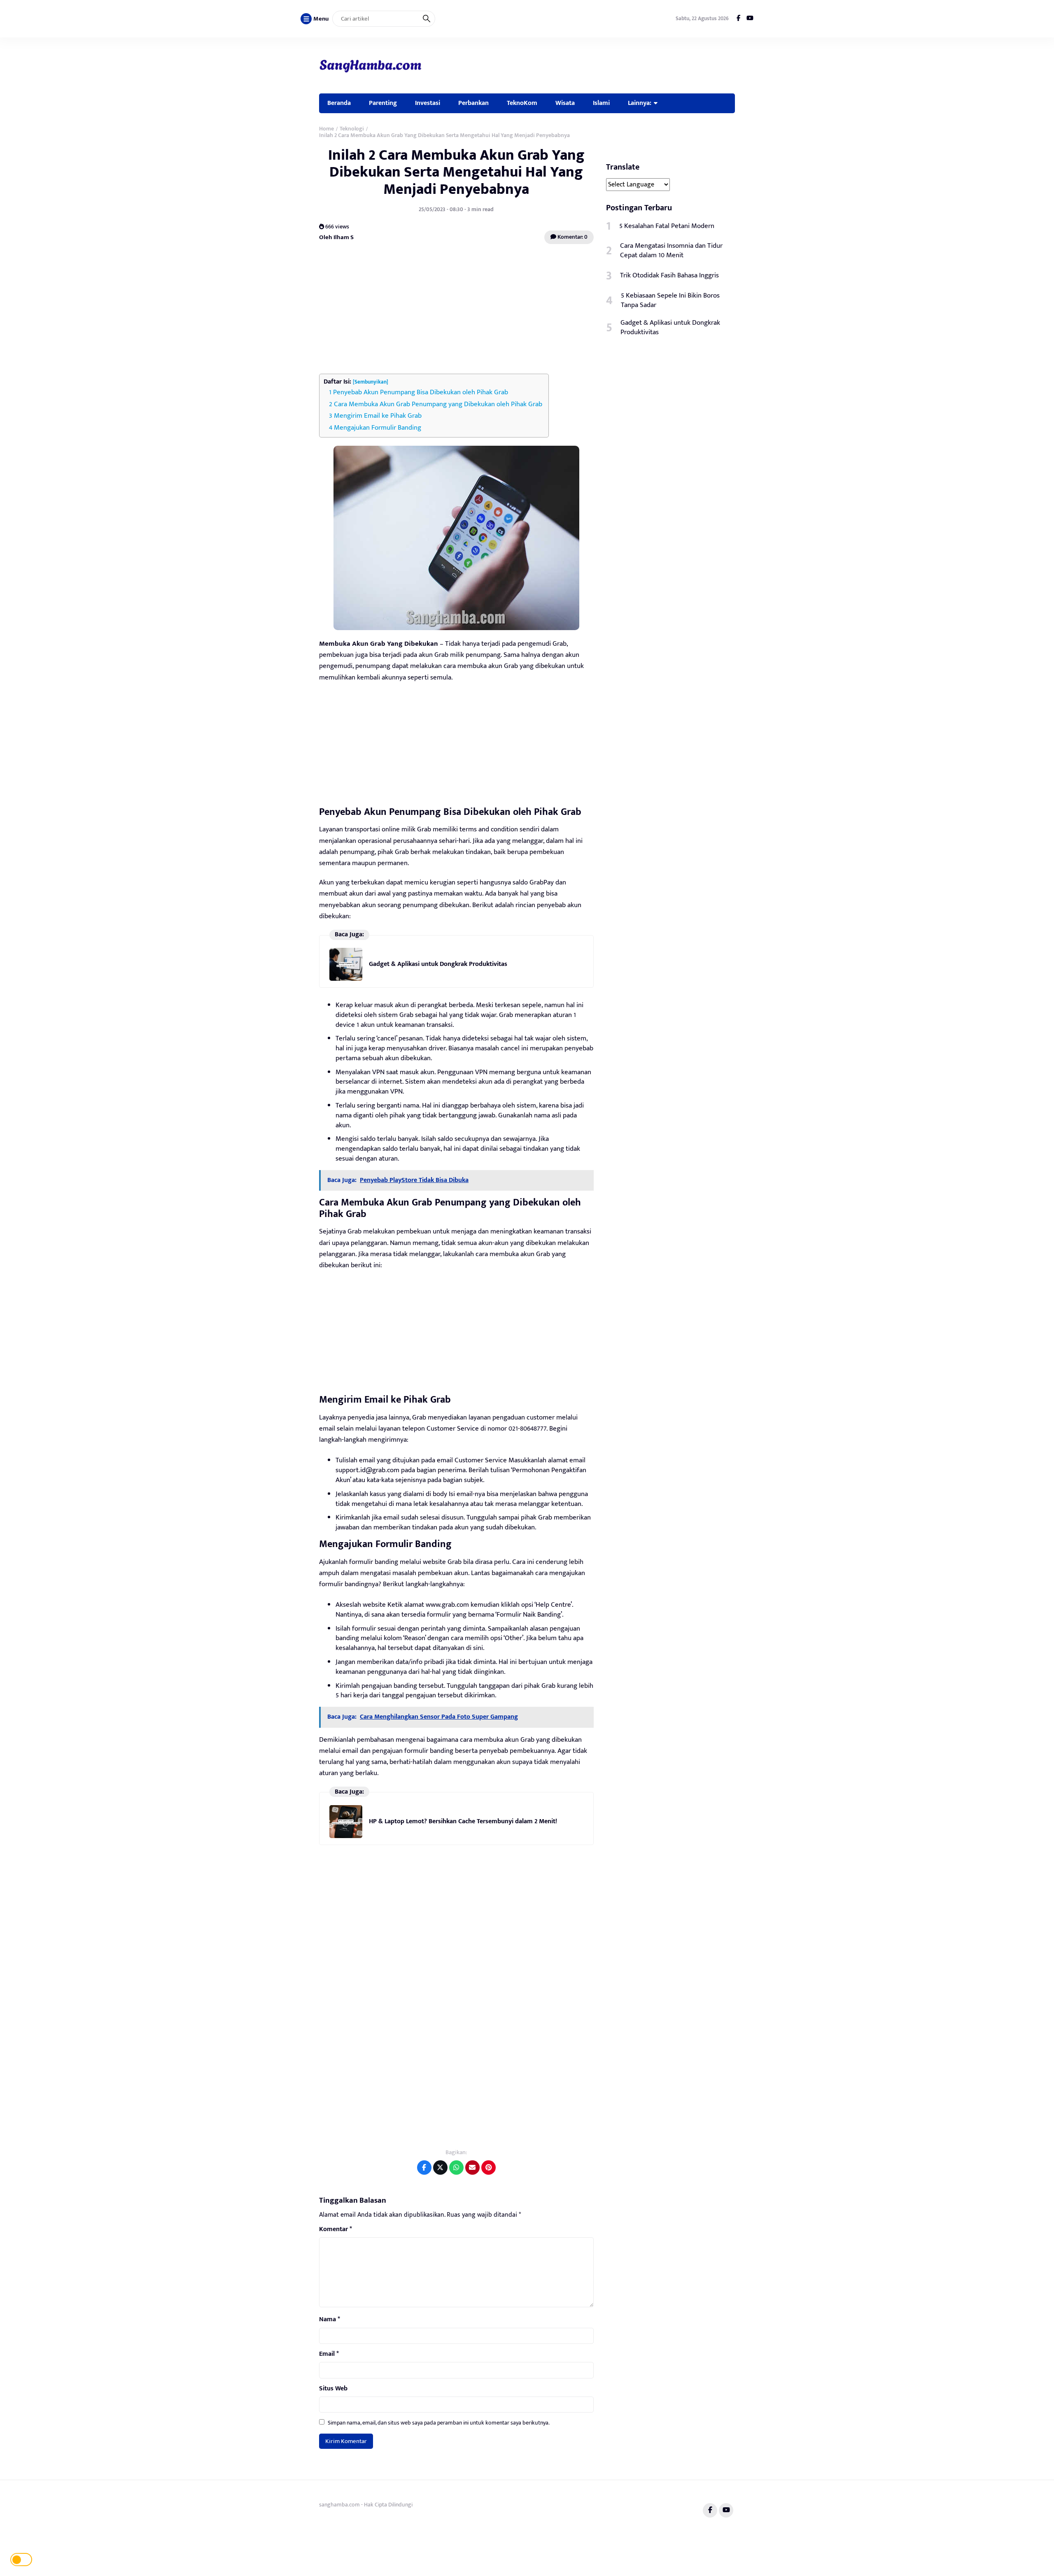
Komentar (336, 2229)
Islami (601, 103)
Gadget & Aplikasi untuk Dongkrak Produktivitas (438, 964)
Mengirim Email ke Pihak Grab (378, 416)
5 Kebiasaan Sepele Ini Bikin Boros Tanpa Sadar (670, 300)
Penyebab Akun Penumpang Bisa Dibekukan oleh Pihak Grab (421, 392)
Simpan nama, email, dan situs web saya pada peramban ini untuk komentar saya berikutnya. (439, 2423)
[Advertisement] (456, 310)
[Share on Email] (472, 2168)
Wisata (565, 103)
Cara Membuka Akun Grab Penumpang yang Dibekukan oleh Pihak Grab (438, 404)
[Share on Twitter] (440, 2168)
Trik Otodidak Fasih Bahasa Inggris (669, 275)
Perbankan (473, 103)
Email (329, 2354)
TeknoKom (522, 103)
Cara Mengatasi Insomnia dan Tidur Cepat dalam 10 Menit (671, 251)
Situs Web (333, 2389)
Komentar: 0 (572, 237)
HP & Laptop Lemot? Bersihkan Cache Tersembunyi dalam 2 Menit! (463, 1821)
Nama (330, 2320)
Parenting (383, 103)
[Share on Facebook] (424, 2168)
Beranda (339, 103)
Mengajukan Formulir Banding (378, 428)
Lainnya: (640, 103)
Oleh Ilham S (336, 237)
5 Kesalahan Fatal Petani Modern (667, 226)
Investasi (428, 103)
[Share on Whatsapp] (456, 2168)
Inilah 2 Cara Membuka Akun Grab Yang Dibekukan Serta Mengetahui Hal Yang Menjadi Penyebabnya (456, 172)
